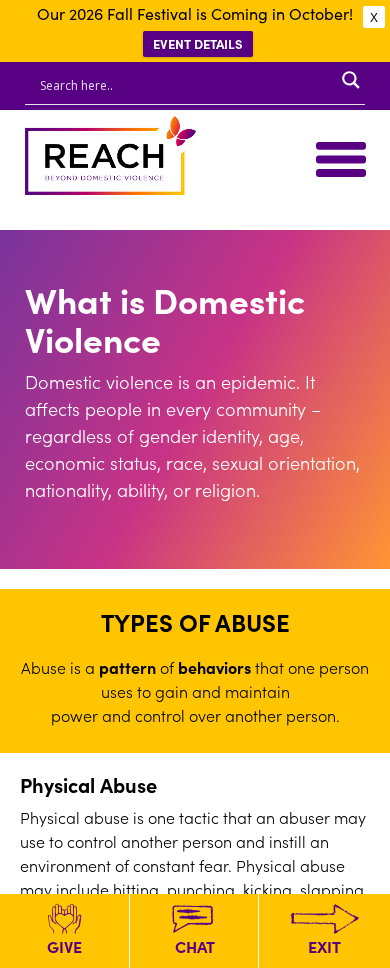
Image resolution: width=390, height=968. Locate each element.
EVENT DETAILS (198, 43)
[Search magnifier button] (351, 80)
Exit (324, 946)
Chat (195, 946)
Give (64, 946)
